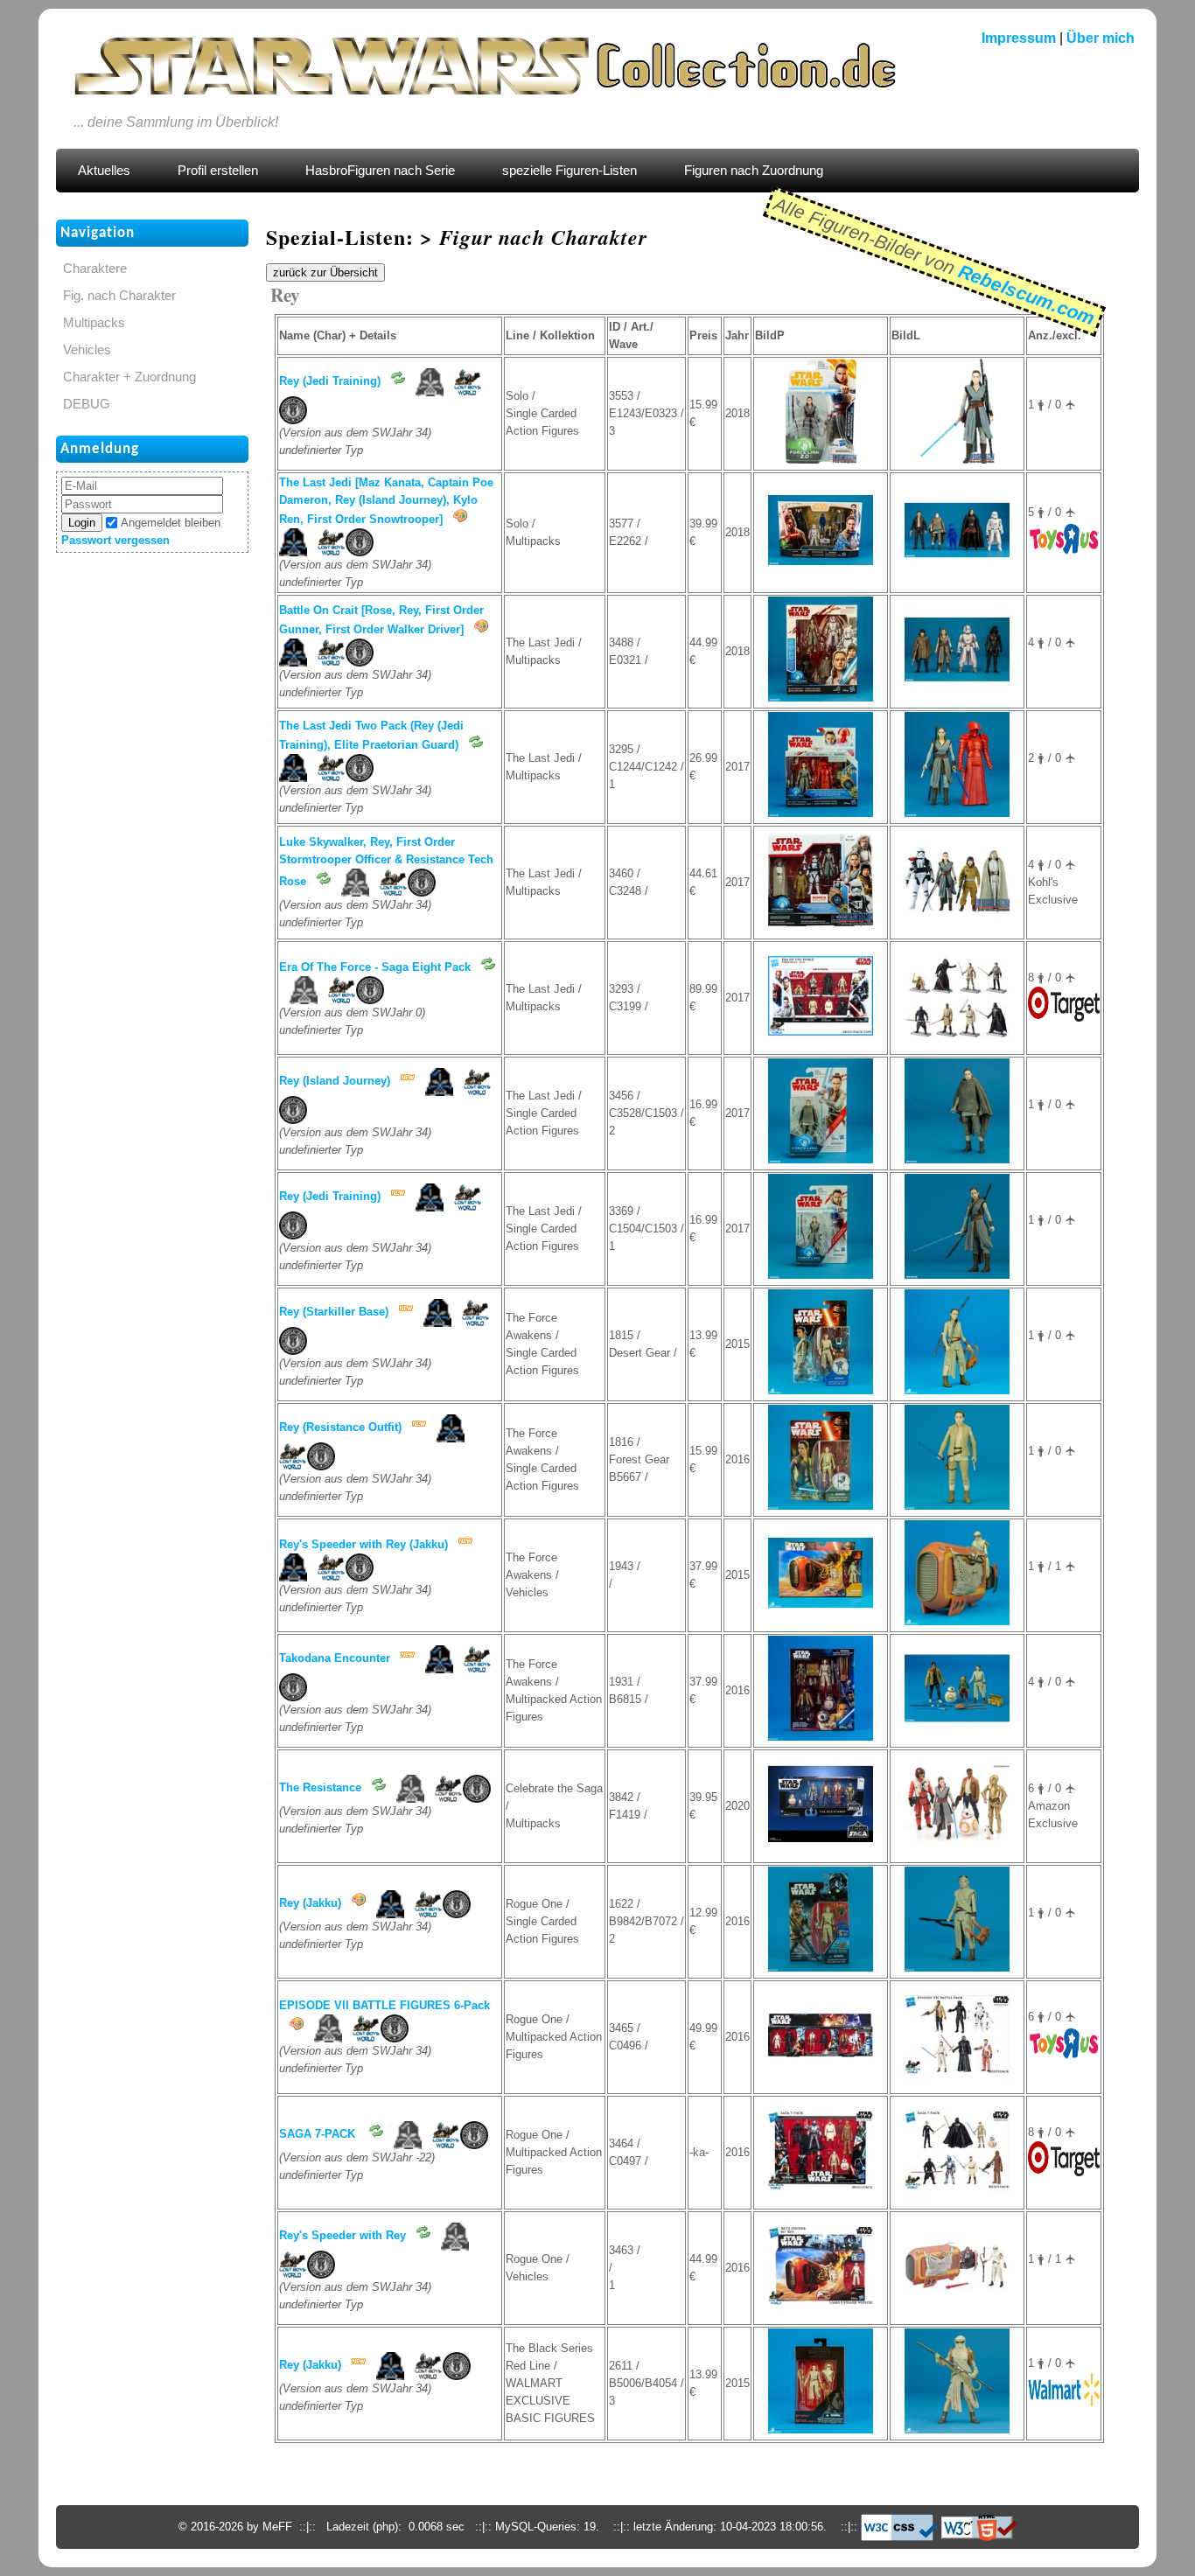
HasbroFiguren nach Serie (380, 171)
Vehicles (87, 350)
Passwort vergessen (115, 540)
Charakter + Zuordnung (129, 377)
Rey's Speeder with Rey (342, 2235)
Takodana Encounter (335, 1658)
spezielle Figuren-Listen (570, 171)
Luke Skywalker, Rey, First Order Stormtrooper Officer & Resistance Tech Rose (386, 862)
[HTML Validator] (979, 2527)
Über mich (1101, 38)
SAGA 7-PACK (319, 2134)
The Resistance (320, 1787)
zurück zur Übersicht (325, 272)
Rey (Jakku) (310, 1903)
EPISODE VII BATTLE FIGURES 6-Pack (384, 2005)
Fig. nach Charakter (119, 296)
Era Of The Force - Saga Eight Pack (375, 967)
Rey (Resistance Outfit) (340, 1427)
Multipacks (94, 323)
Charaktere (95, 269)
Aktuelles (104, 171)
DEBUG (87, 404)
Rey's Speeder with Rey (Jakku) (363, 1544)
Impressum (1019, 38)
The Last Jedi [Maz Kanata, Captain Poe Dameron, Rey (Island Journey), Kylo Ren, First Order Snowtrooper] (386, 501)
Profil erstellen (218, 171)
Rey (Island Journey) (335, 1081)
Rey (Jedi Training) (330, 381)
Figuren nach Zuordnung (754, 171)
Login (82, 523)
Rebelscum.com (1026, 295)
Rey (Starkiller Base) (334, 1312)
